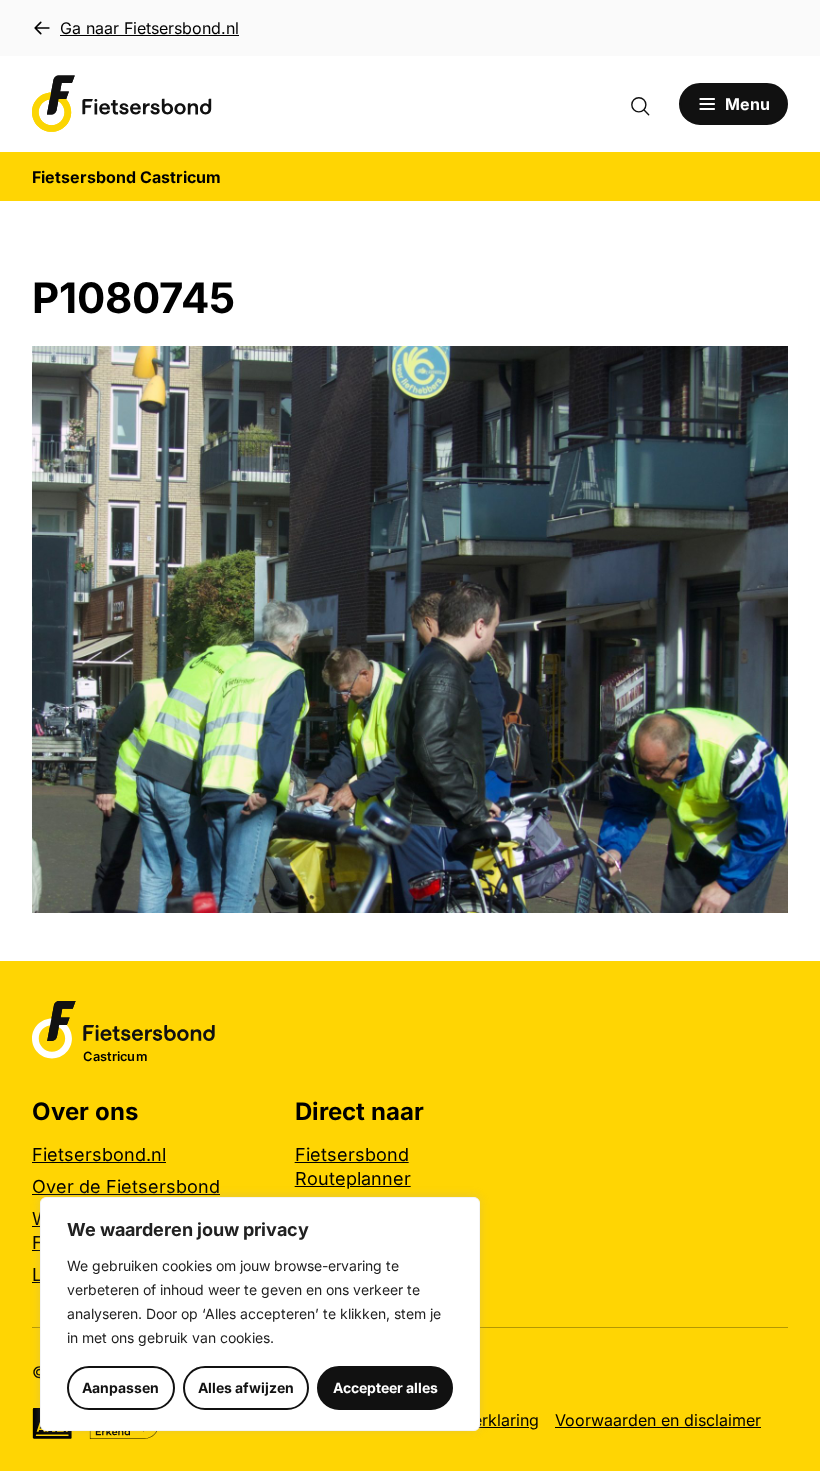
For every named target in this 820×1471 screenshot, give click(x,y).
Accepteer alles (385, 1387)
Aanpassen (120, 1387)
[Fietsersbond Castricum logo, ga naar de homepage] (122, 104)
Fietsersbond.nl (99, 1154)
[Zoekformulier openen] (650, 104)
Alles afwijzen (246, 1387)
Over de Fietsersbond (126, 1186)
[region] (260, 1314)
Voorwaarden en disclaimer (658, 1420)
